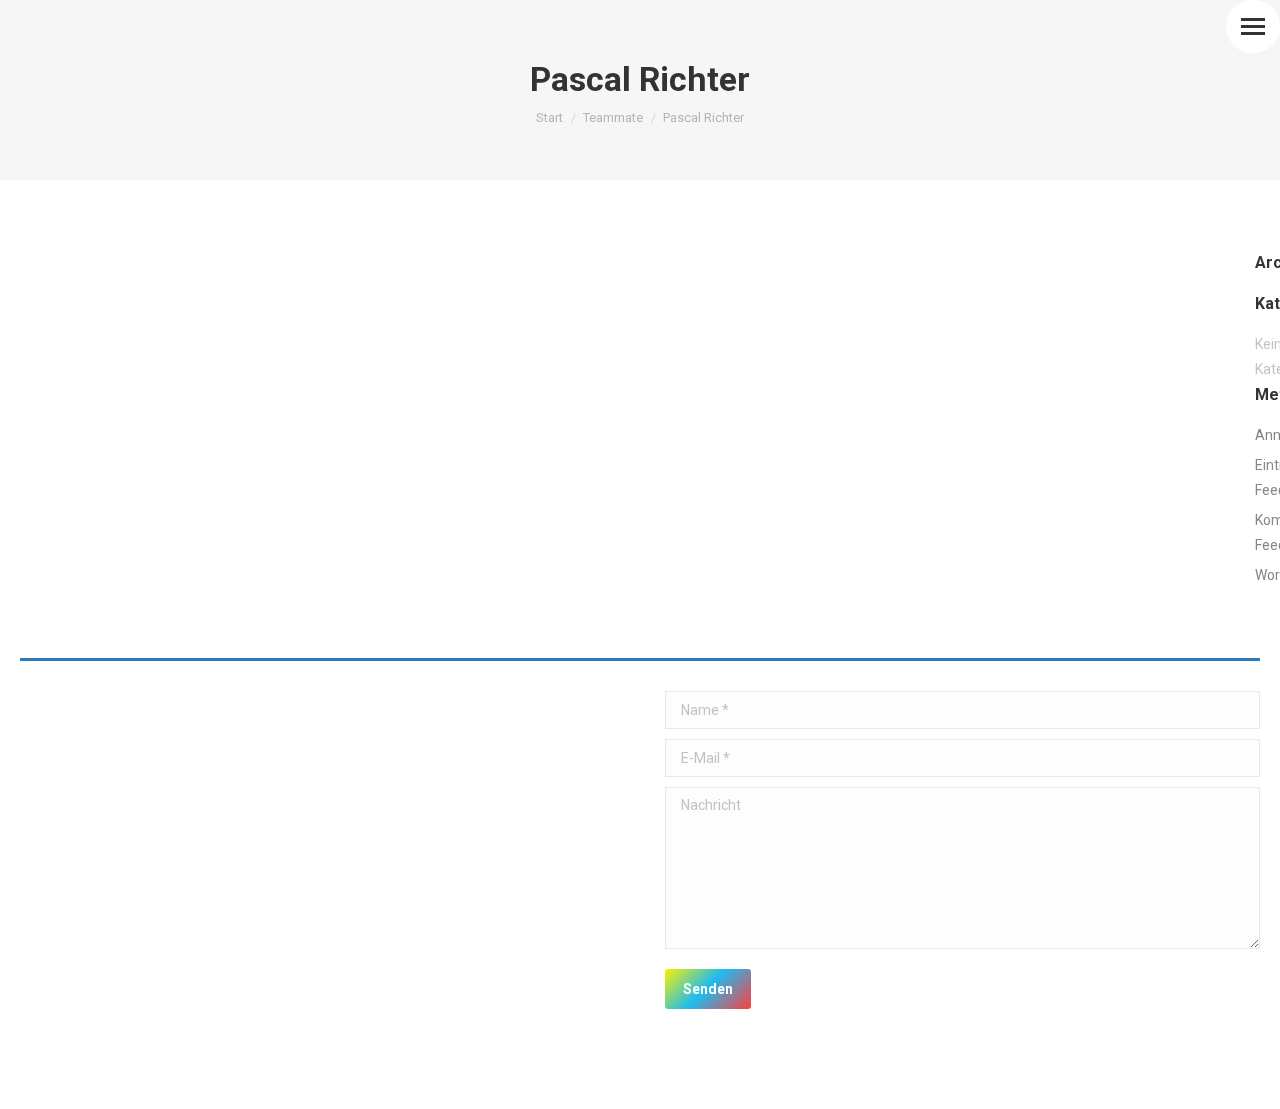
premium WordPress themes (229, 1079)
